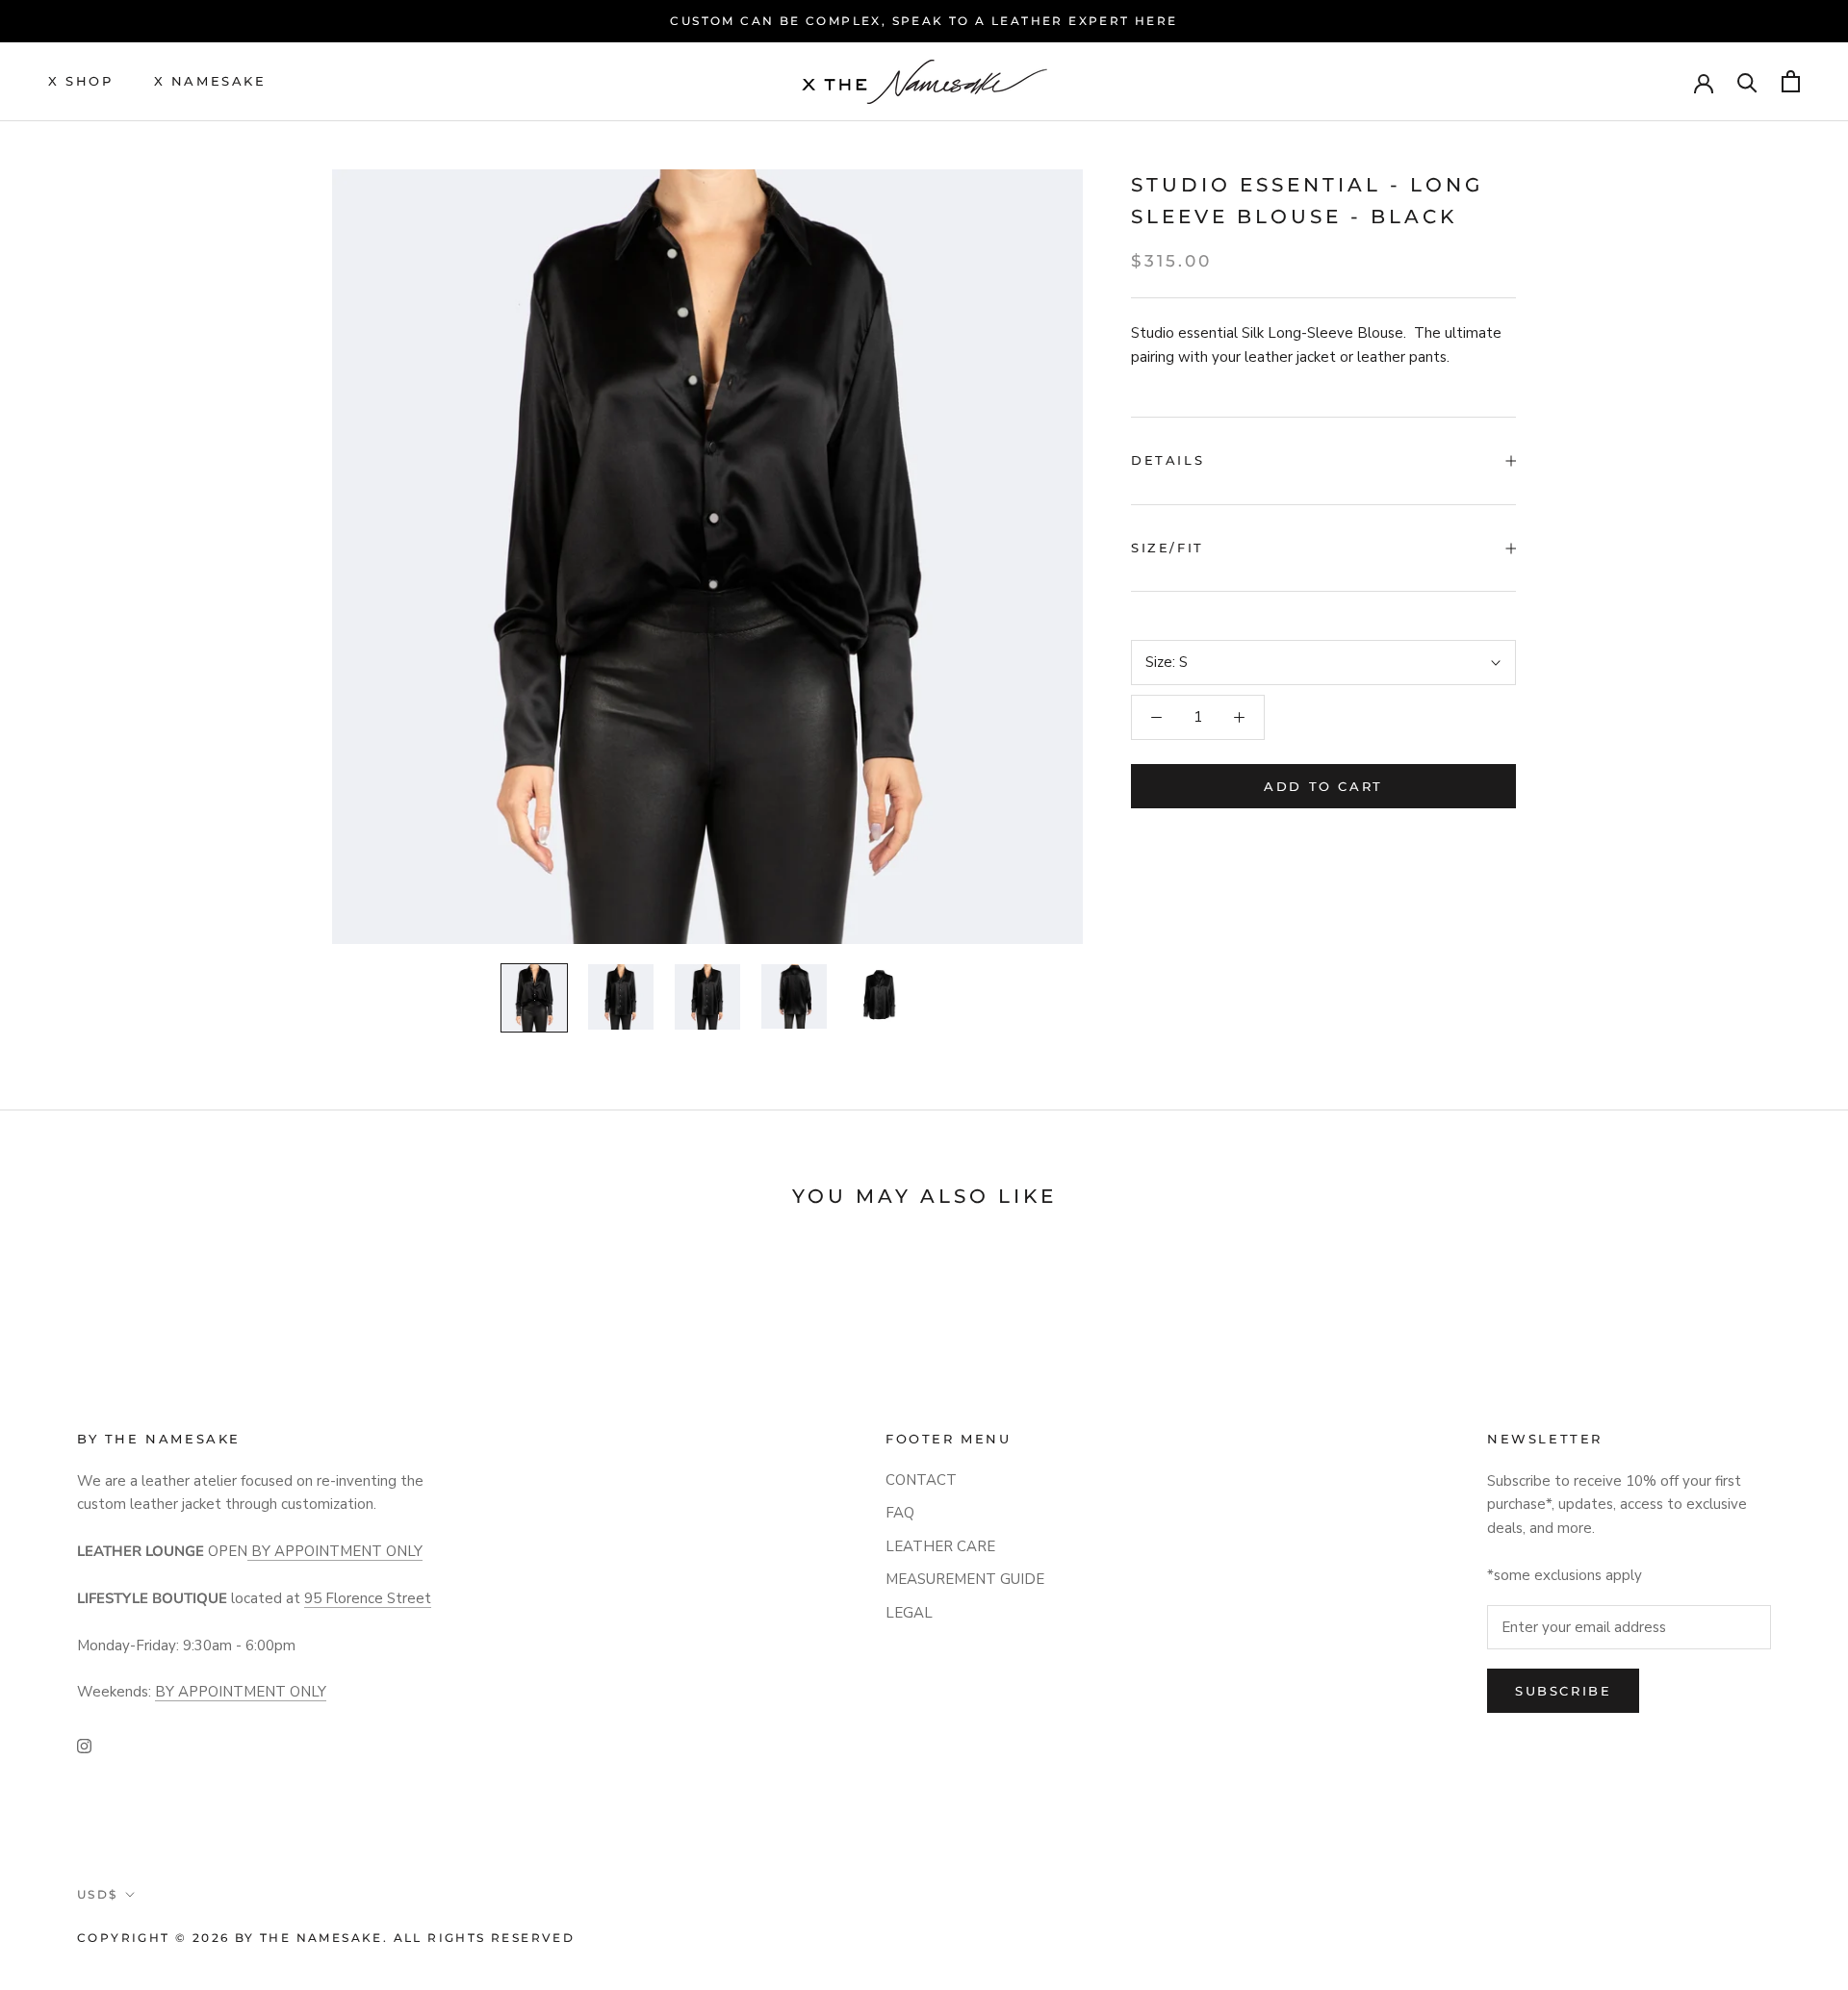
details (1168, 460)
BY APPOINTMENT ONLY (335, 1551)
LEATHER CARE (940, 1546)
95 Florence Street (368, 1598)
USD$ (98, 1894)
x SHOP (81, 81)
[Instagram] (84, 1745)
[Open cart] (1791, 81)
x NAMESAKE (210, 81)
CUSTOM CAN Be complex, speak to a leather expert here (924, 21)
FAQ (900, 1513)
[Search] (1747, 81)
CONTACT (921, 1480)
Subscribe (1563, 1691)
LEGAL (909, 1613)
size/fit (1168, 548)
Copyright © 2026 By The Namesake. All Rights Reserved (326, 1938)
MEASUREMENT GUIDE (965, 1579)
